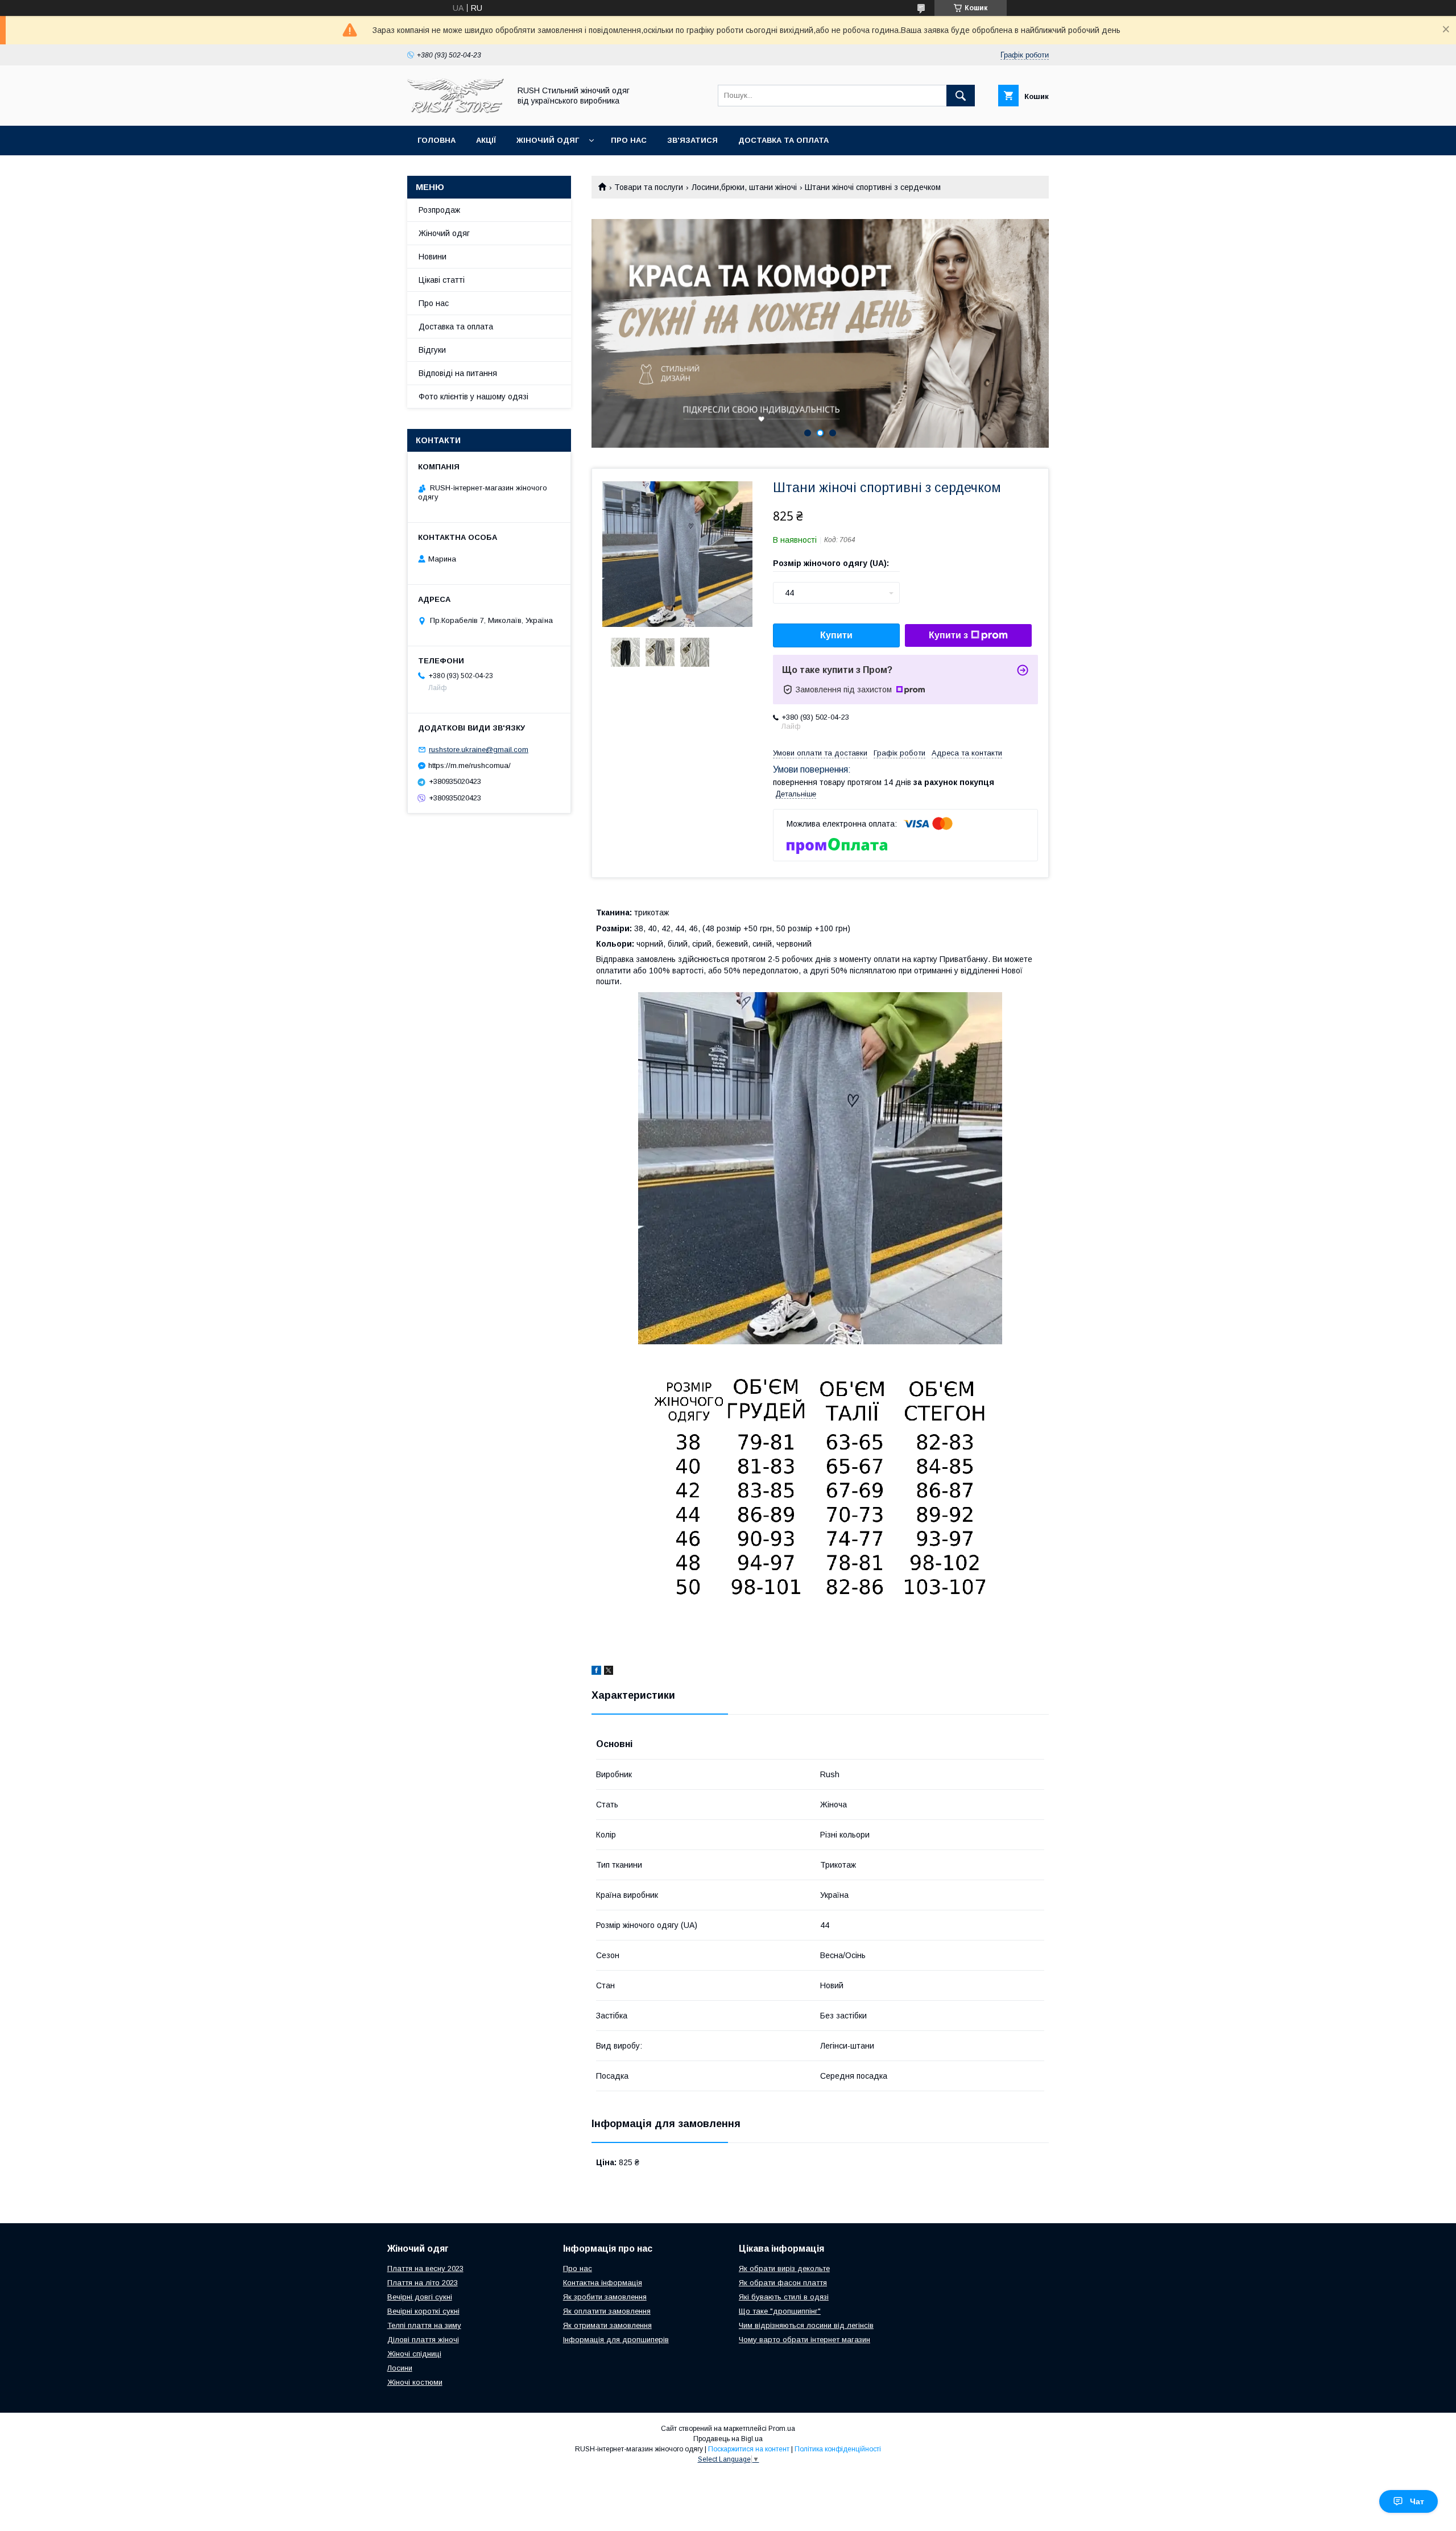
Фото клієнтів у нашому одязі (473, 397)
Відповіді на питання (458, 373)
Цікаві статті (442, 280)
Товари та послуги (649, 187)
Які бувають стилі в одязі (784, 2297)
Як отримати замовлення (607, 2325)
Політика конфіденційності (838, 2449)
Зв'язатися (692, 140)
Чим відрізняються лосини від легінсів (806, 2325)
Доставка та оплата (783, 140)
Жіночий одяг (548, 140)
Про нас (629, 140)
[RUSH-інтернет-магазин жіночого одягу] (456, 111)
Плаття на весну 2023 (425, 2268)
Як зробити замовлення (605, 2297)
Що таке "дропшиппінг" (780, 2311)
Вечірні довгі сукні (420, 2297)
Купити (836, 635)
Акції (486, 140)
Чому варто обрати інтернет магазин (804, 2340)
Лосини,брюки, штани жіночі (744, 187)
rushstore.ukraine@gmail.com (479, 750)
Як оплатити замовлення (607, 2311)
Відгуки (432, 350)
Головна (437, 140)
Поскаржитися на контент (749, 2449)
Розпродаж (439, 210)
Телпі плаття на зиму (424, 2325)
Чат (1417, 2501)
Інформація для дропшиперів (616, 2340)
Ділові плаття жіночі (423, 2340)
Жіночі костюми (415, 2382)
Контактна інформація (603, 2283)
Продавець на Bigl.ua (728, 2439)
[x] (609, 1672)
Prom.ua (782, 2429)
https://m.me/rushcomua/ (470, 765)
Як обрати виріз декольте (784, 2268)
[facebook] (596, 1672)
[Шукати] (961, 96)
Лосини (400, 2368)
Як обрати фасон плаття (783, 2283)
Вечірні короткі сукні (423, 2311)
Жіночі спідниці (414, 2354)
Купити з (948, 635)
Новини (433, 257)
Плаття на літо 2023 (423, 2283)
